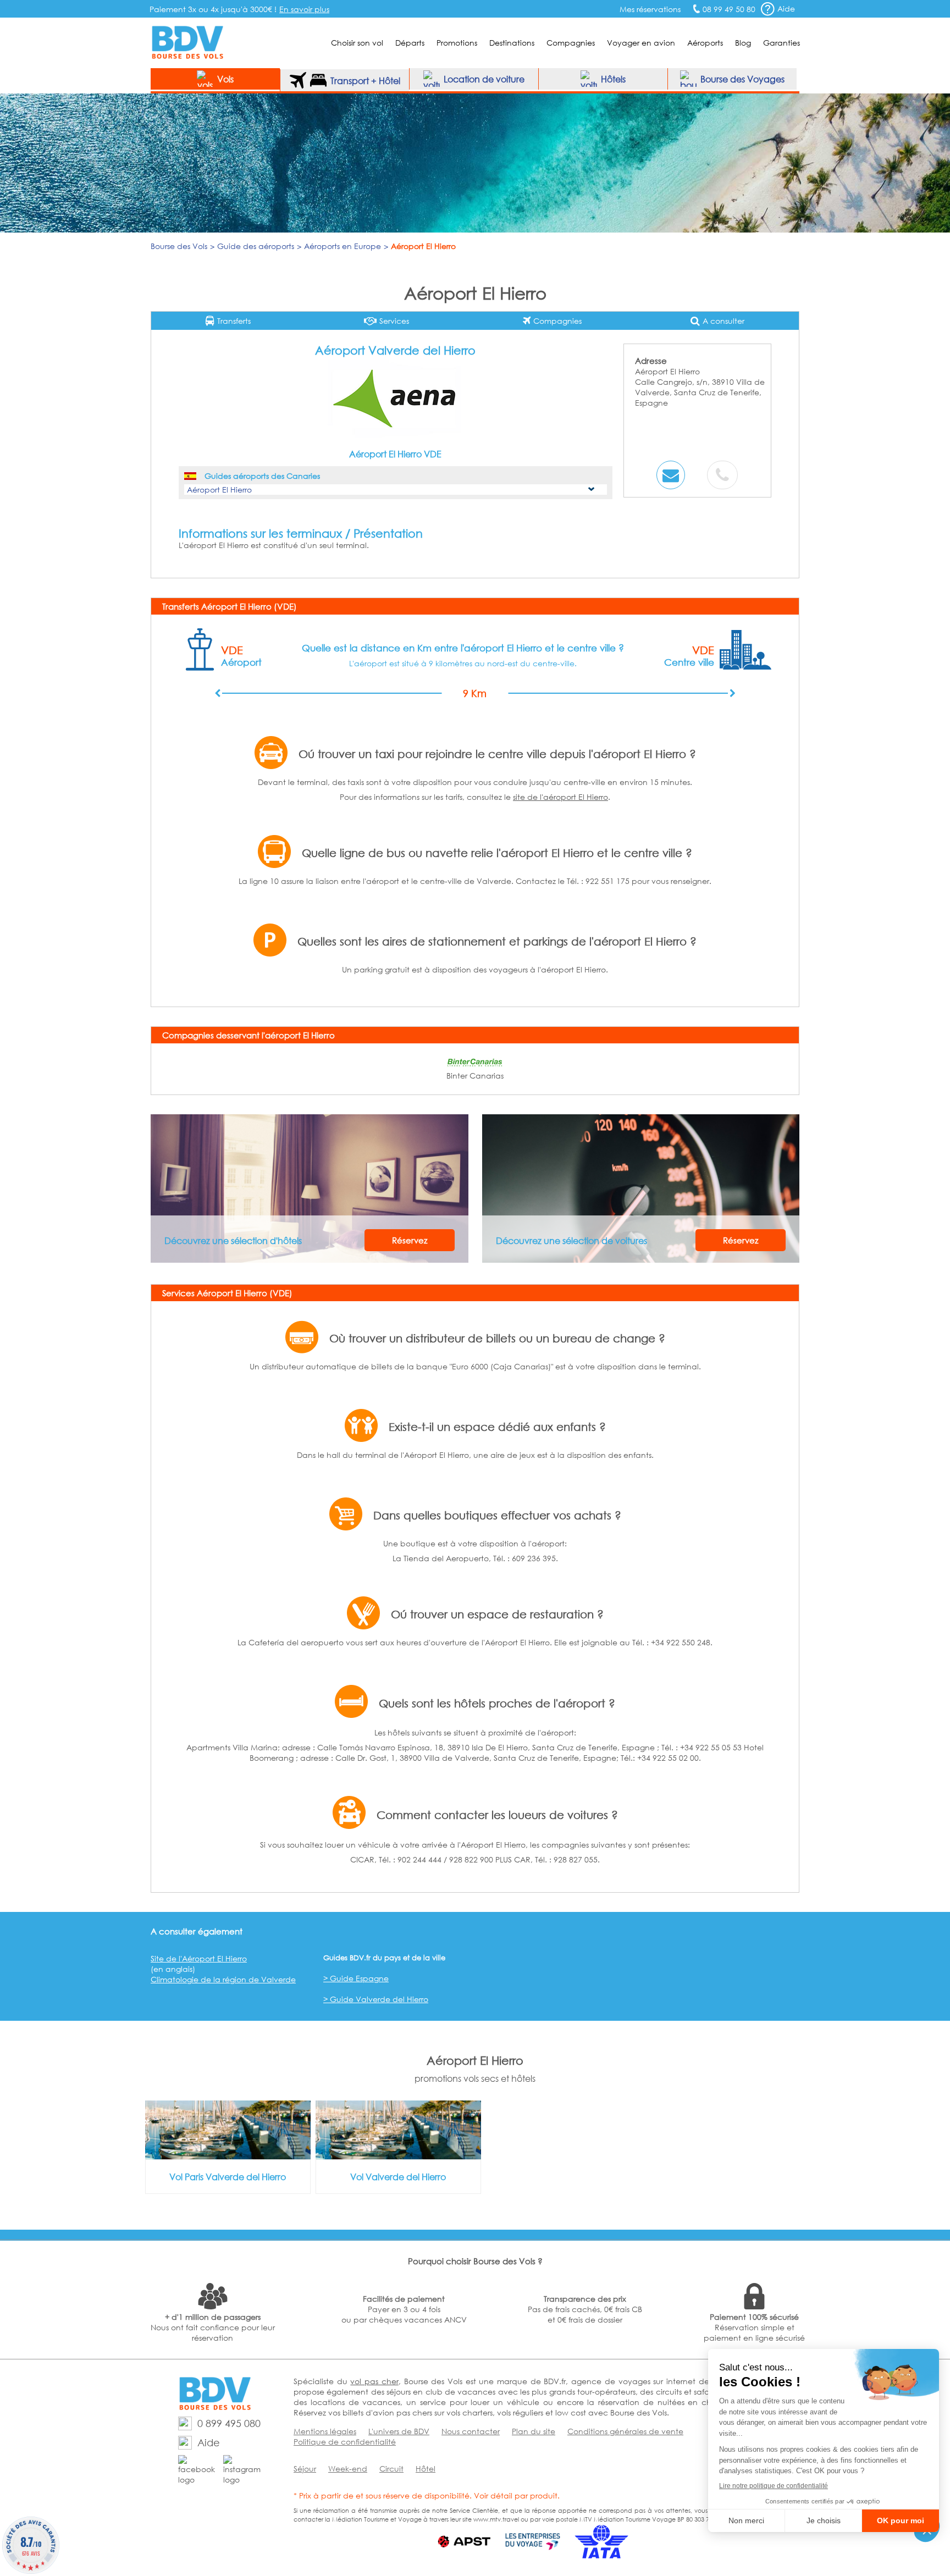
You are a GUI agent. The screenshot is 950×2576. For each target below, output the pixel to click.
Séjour (305, 2469)
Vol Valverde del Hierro (398, 2177)
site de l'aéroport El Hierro (560, 797)
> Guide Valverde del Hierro (376, 1999)
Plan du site (534, 2431)
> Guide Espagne (356, 1978)
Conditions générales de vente (625, 2431)
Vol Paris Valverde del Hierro (228, 2177)
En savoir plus (304, 9)
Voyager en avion (641, 43)
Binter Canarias (475, 1076)
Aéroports (705, 43)
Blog (743, 43)
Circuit (391, 2469)
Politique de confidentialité (345, 2442)
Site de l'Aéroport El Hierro (199, 1958)
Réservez (410, 1240)
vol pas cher (374, 2381)
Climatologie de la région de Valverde (223, 1979)
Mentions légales (325, 2431)
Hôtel (426, 2469)
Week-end (348, 2469)
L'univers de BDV (399, 2431)
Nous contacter (471, 2431)
